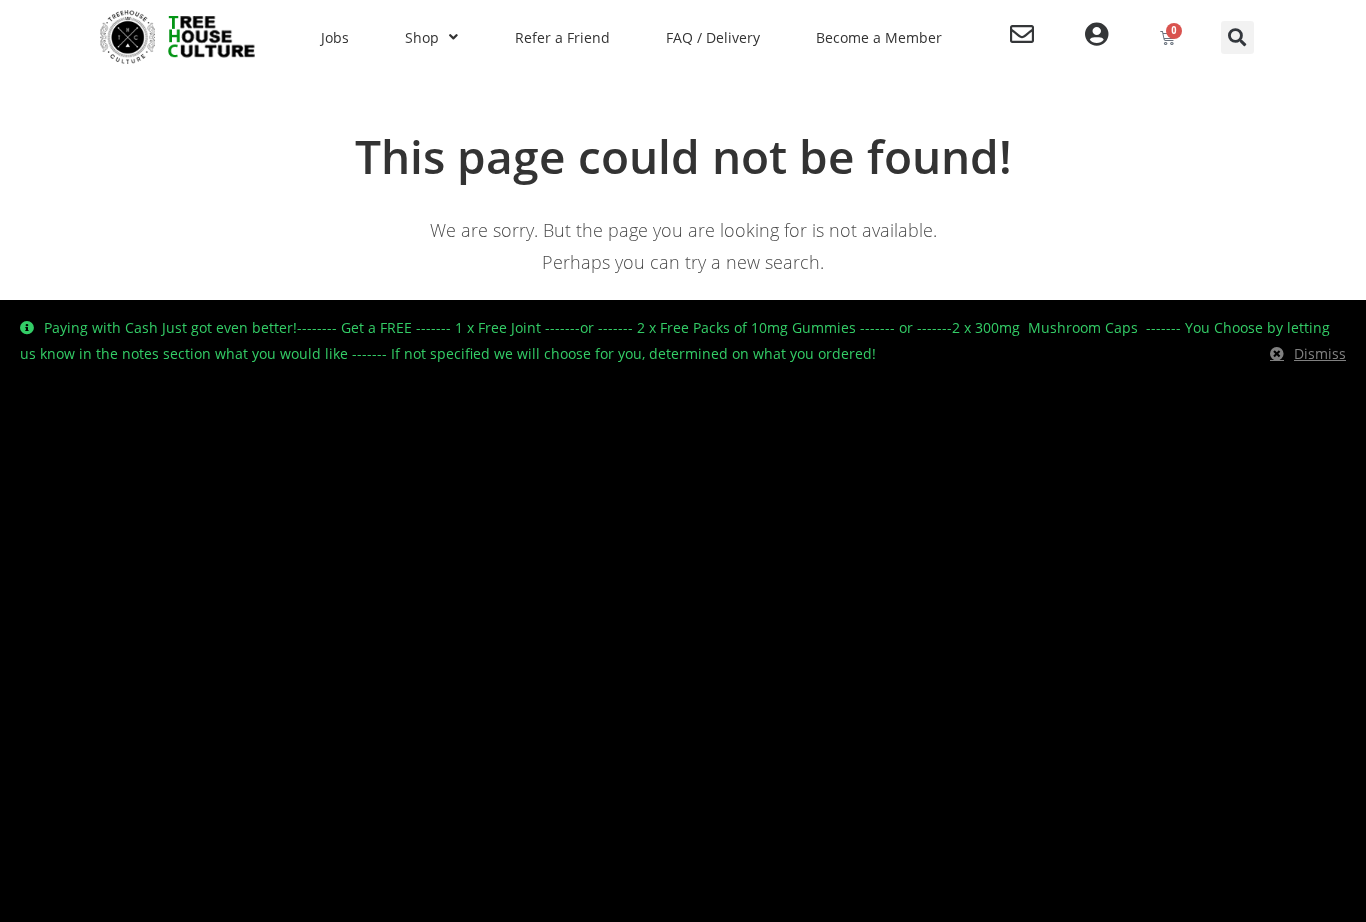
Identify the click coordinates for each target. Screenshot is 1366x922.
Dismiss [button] (1320, 353)
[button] (1237, 37)
